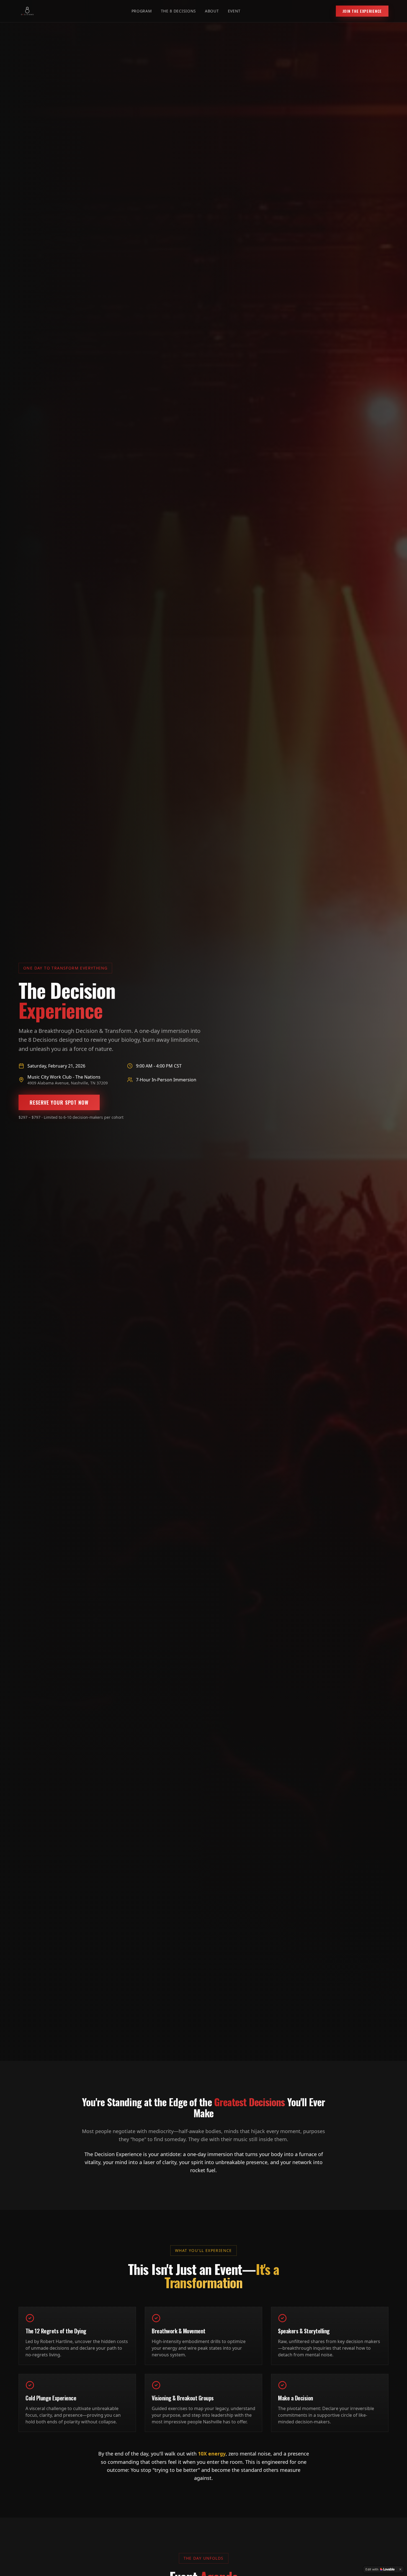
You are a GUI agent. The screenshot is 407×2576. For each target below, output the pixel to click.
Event (234, 11)
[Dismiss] (400, 2569)
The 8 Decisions (179, 11)
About (212, 11)
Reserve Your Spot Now (59, 1102)
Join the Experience (362, 11)
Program (142, 11)
